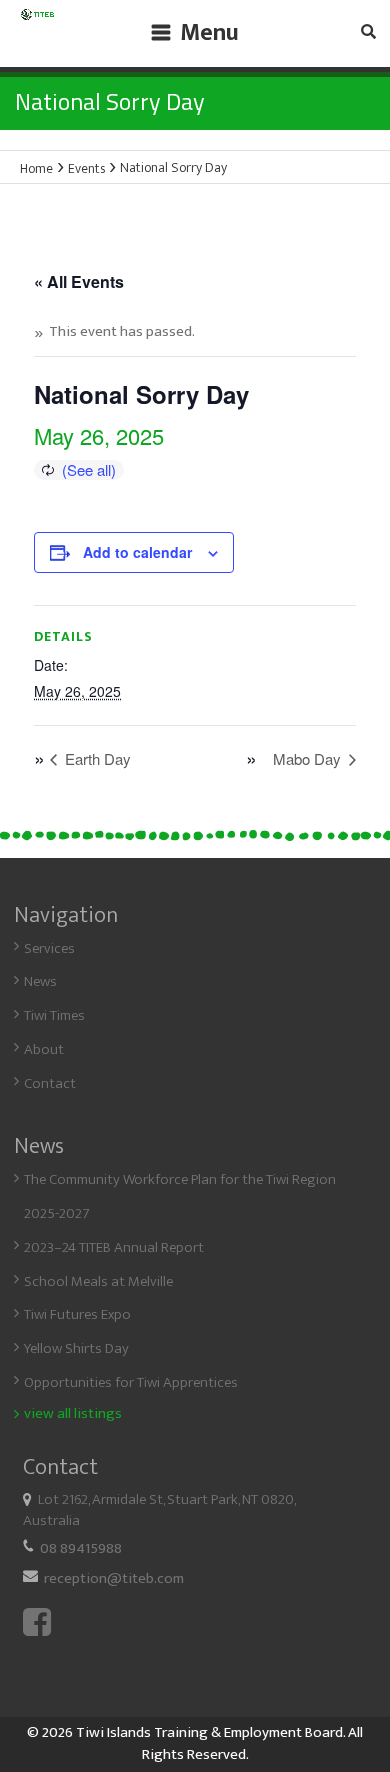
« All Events (79, 281)
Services (49, 948)
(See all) (89, 469)
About (44, 1049)
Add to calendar (137, 552)
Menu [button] (209, 33)
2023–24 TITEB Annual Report (114, 1247)
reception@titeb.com (114, 1578)
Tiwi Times (54, 1015)
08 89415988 (81, 1548)
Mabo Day (309, 758)
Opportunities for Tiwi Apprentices (131, 1382)
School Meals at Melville (98, 1281)
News (40, 981)
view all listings (73, 1413)
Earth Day (96, 758)
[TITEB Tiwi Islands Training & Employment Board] (37, 21)
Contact (50, 1083)
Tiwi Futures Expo (77, 1314)
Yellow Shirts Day (76, 1348)
